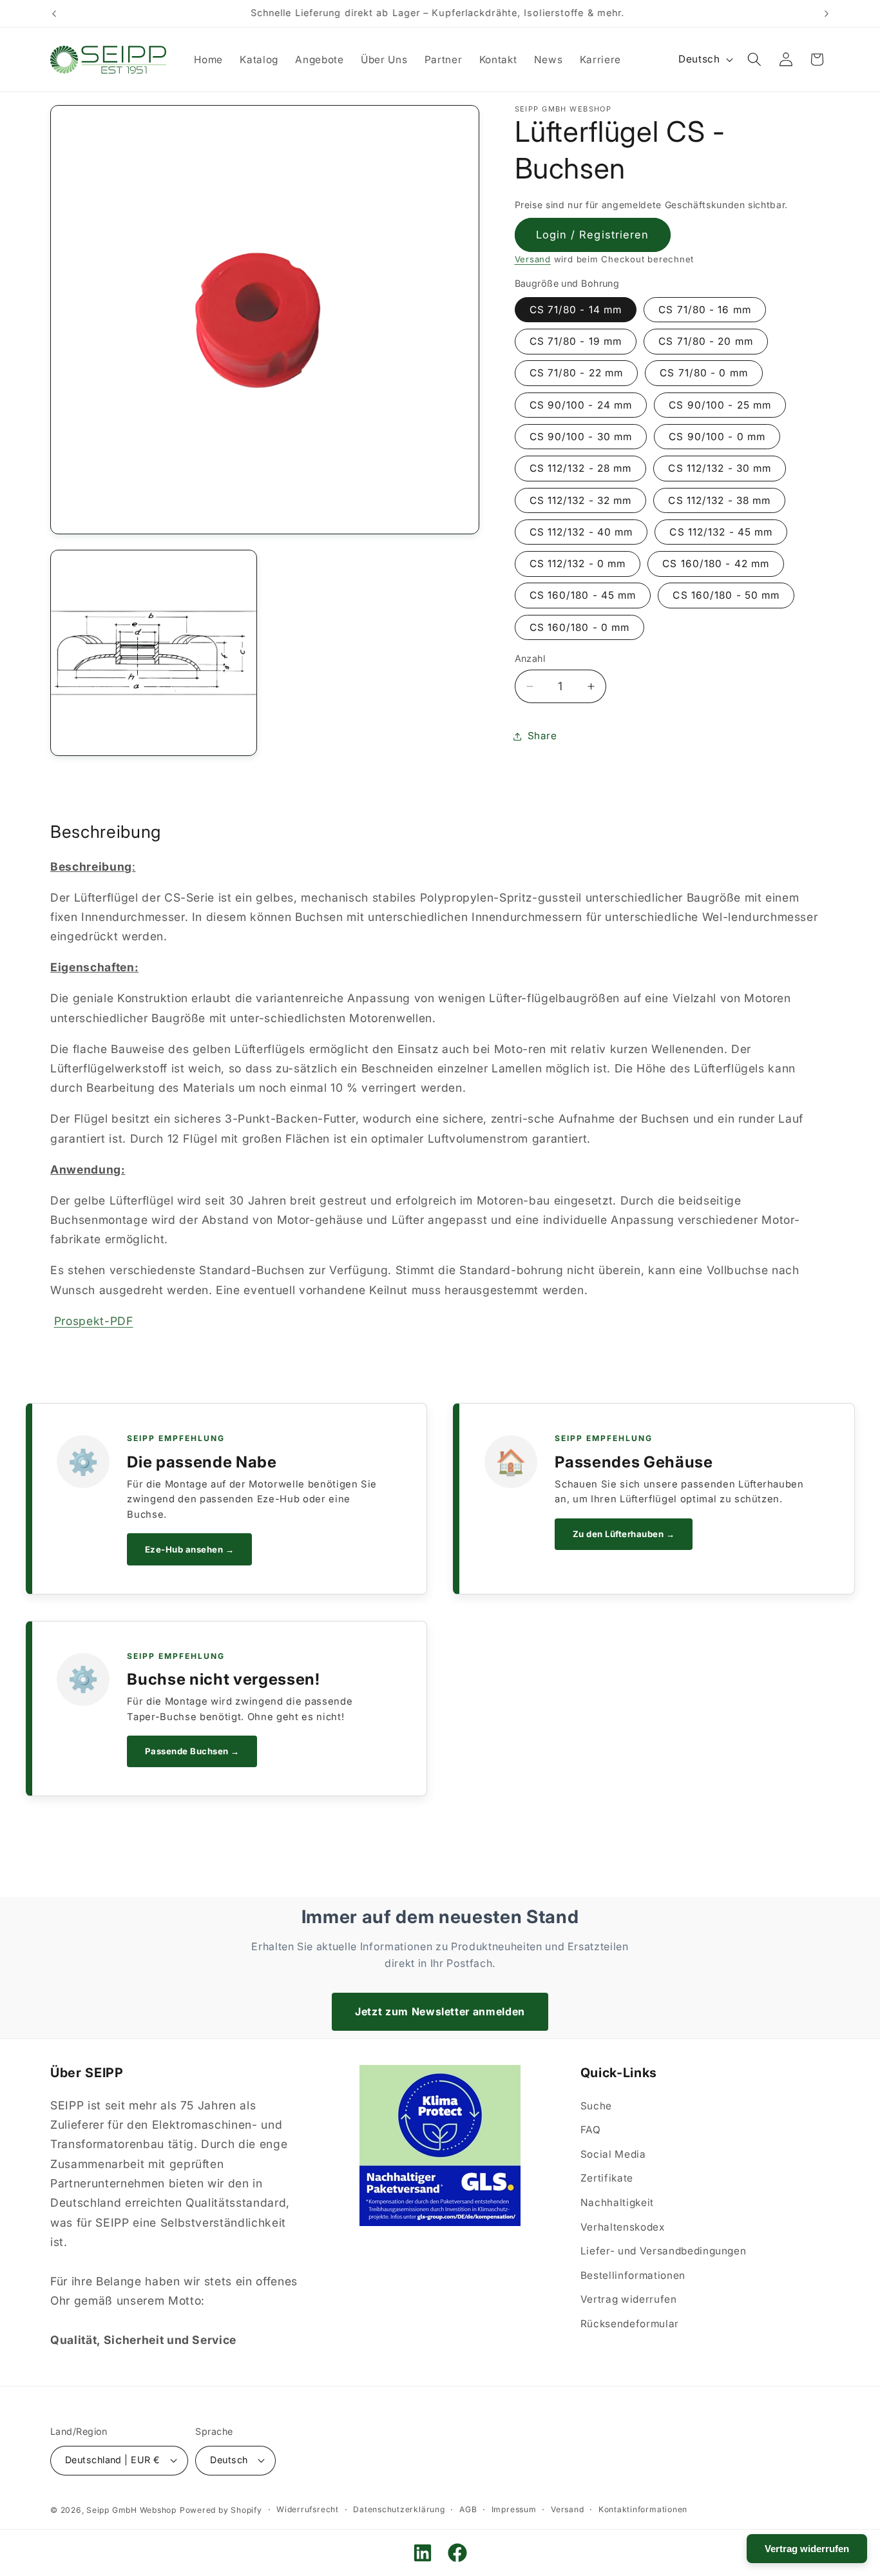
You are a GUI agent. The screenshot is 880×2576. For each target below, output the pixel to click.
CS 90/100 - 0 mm (717, 437)
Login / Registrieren (593, 235)
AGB (468, 2509)
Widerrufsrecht (308, 2509)
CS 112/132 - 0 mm (578, 564)
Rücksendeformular (630, 2324)
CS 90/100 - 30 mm (581, 437)
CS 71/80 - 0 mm (704, 373)
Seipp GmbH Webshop (131, 2509)
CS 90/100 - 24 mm (581, 405)
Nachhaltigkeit (617, 2203)
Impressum (514, 2509)
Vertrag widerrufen (629, 2300)
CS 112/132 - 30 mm (720, 469)
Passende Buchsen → (192, 1751)
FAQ (591, 2130)
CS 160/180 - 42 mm (716, 564)
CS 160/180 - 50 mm (726, 596)
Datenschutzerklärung (399, 2509)
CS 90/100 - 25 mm (720, 405)
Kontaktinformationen (643, 2509)
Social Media (613, 2154)
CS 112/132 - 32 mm (581, 500)
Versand (533, 260)
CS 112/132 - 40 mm (581, 532)
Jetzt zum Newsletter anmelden (440, 2011)
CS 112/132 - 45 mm (721, 532)
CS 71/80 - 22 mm (577, 373)
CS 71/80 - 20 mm (706, 342)
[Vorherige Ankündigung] (54, 14)
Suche (596, 2106)
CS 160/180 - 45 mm (583, 596)
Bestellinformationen (633, 2275)
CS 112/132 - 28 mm (581, 469)
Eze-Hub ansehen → (190, 1549)
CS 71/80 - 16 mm (705, 310)
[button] (754, 59)
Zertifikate (607, 2179)
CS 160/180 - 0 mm (580, 627)
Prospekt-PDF (94, 1321)
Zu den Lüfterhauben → (624, 1534)
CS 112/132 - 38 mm (719, 500)
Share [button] (542, 736)
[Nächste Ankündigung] (827, 14)
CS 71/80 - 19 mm (576, 342)
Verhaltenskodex (623, 2227)
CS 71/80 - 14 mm (576, 310)
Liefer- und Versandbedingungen (664, 2252)
